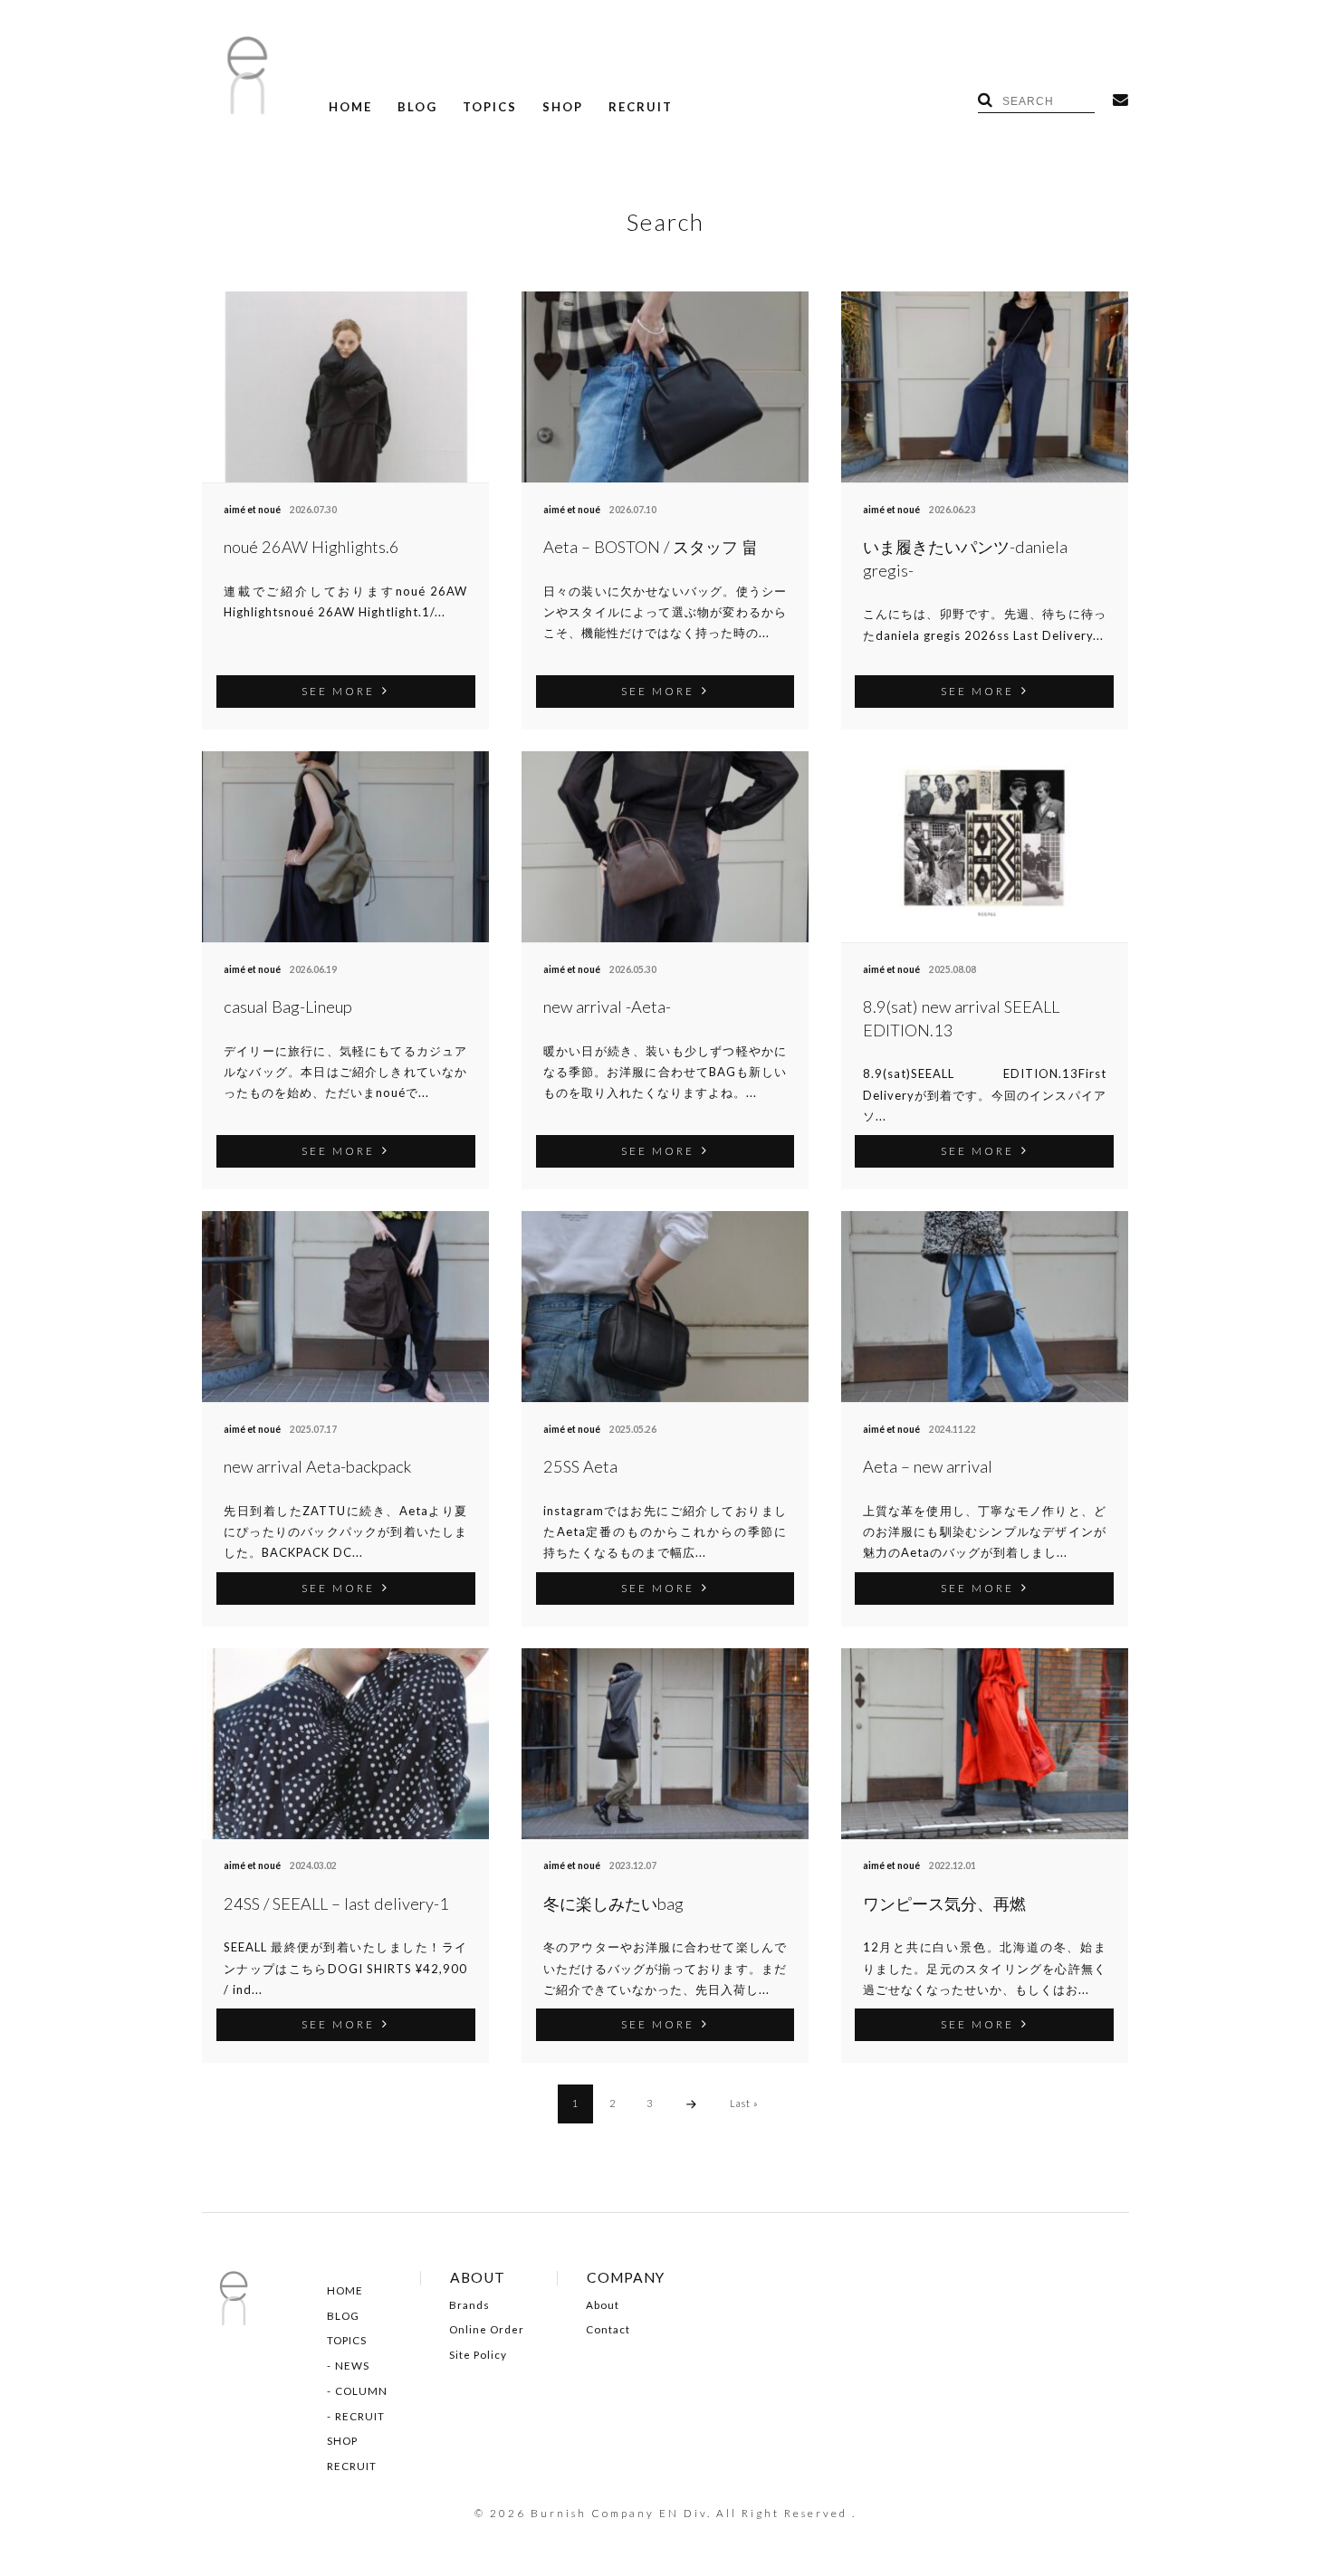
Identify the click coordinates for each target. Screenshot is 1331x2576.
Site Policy (478, 2355)
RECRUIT (641, 107)
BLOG (417, 107)
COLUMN (361, 2391)
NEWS (352, 2366)
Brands (469, 2305)
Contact (608, 2330)
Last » (744, 2103)
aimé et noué (252, 510)
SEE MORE (338, 691)
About (603, 2305)
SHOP (563, 107)
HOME (350, 107)
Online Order (487, 2330)
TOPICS (490, 107)
